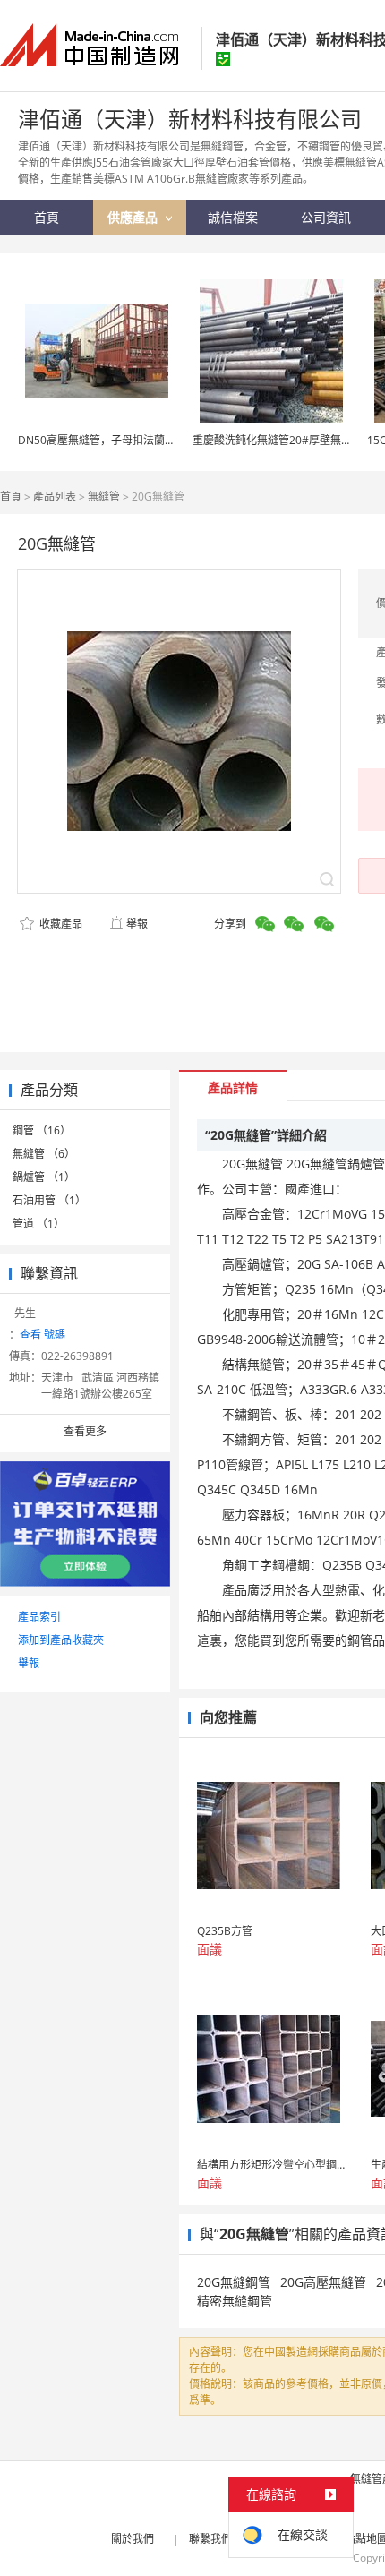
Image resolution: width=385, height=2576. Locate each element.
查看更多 (85, 1431)
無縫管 (104, 496)
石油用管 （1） (49, 1200)
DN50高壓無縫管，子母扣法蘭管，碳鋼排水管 (129, 440)
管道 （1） (38, 1224)
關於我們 (133, 2539)
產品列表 (55, 496)
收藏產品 (60, 924)
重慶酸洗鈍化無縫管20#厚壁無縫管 (278, 440)
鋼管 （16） (42, 1130)
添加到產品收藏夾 (61, 1640)
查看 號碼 (43, 1335)
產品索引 (39, 1617)
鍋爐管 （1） (44, 1177)
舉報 (137, 924)
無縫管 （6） (44, 1154)
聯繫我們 (210, 2539)
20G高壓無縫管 (323, 2282)
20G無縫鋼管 (234, 2282)
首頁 (11, 496)
